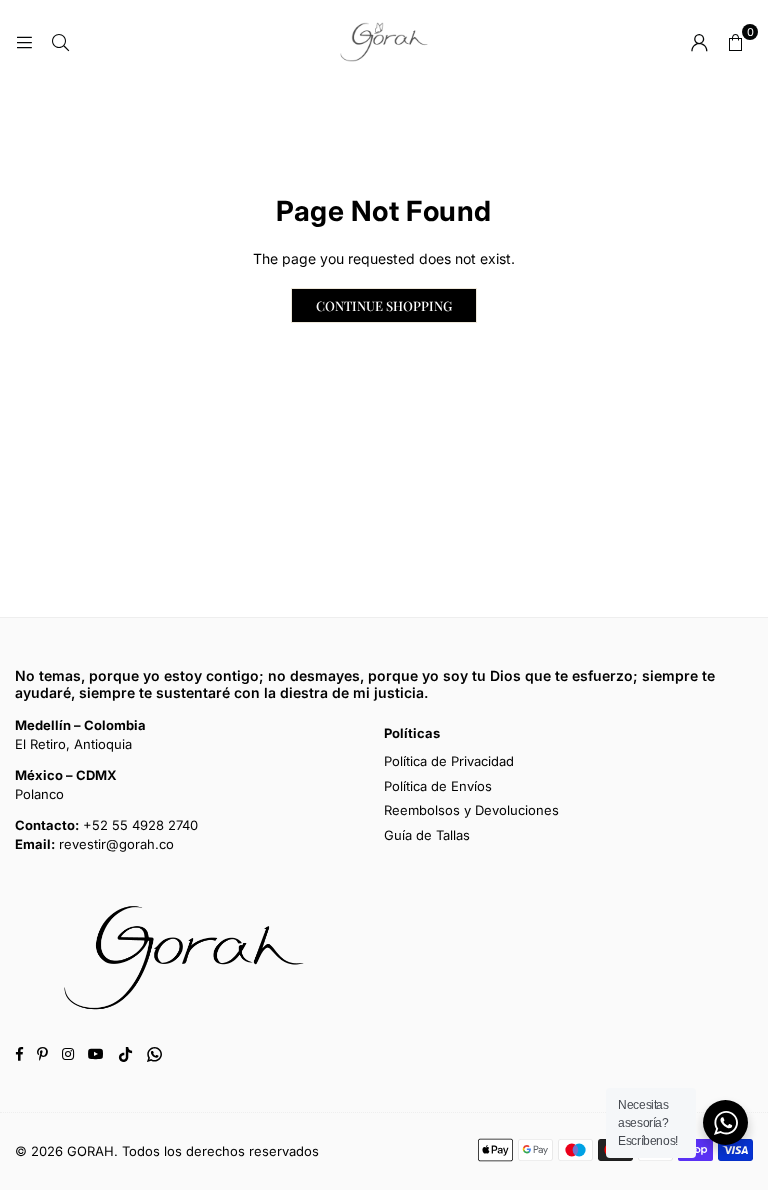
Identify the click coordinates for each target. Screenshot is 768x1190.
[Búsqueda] (60, 41)
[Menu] (24, 41)
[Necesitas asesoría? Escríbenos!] (725, 1122)
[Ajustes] (699, 42)
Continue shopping (384, 305)
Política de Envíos (438, 786)
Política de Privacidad (449, 761)
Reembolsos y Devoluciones (471, 810)
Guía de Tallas (427, 835)
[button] (735, 42)
